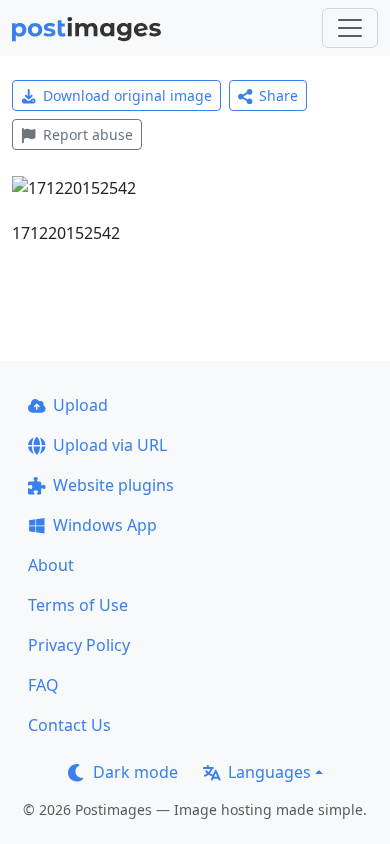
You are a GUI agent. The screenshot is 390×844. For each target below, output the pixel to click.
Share (278, 95)
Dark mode (135, 772)
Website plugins (113, 485)
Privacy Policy (79, 645)
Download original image (127, 95)
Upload (80, 405)
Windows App (105, 525)
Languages (269, 772)
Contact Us (69, 725)
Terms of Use (78, 605)
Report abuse (88, 134)
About (51, 565)
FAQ (43, 685)
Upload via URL (110, 445)
